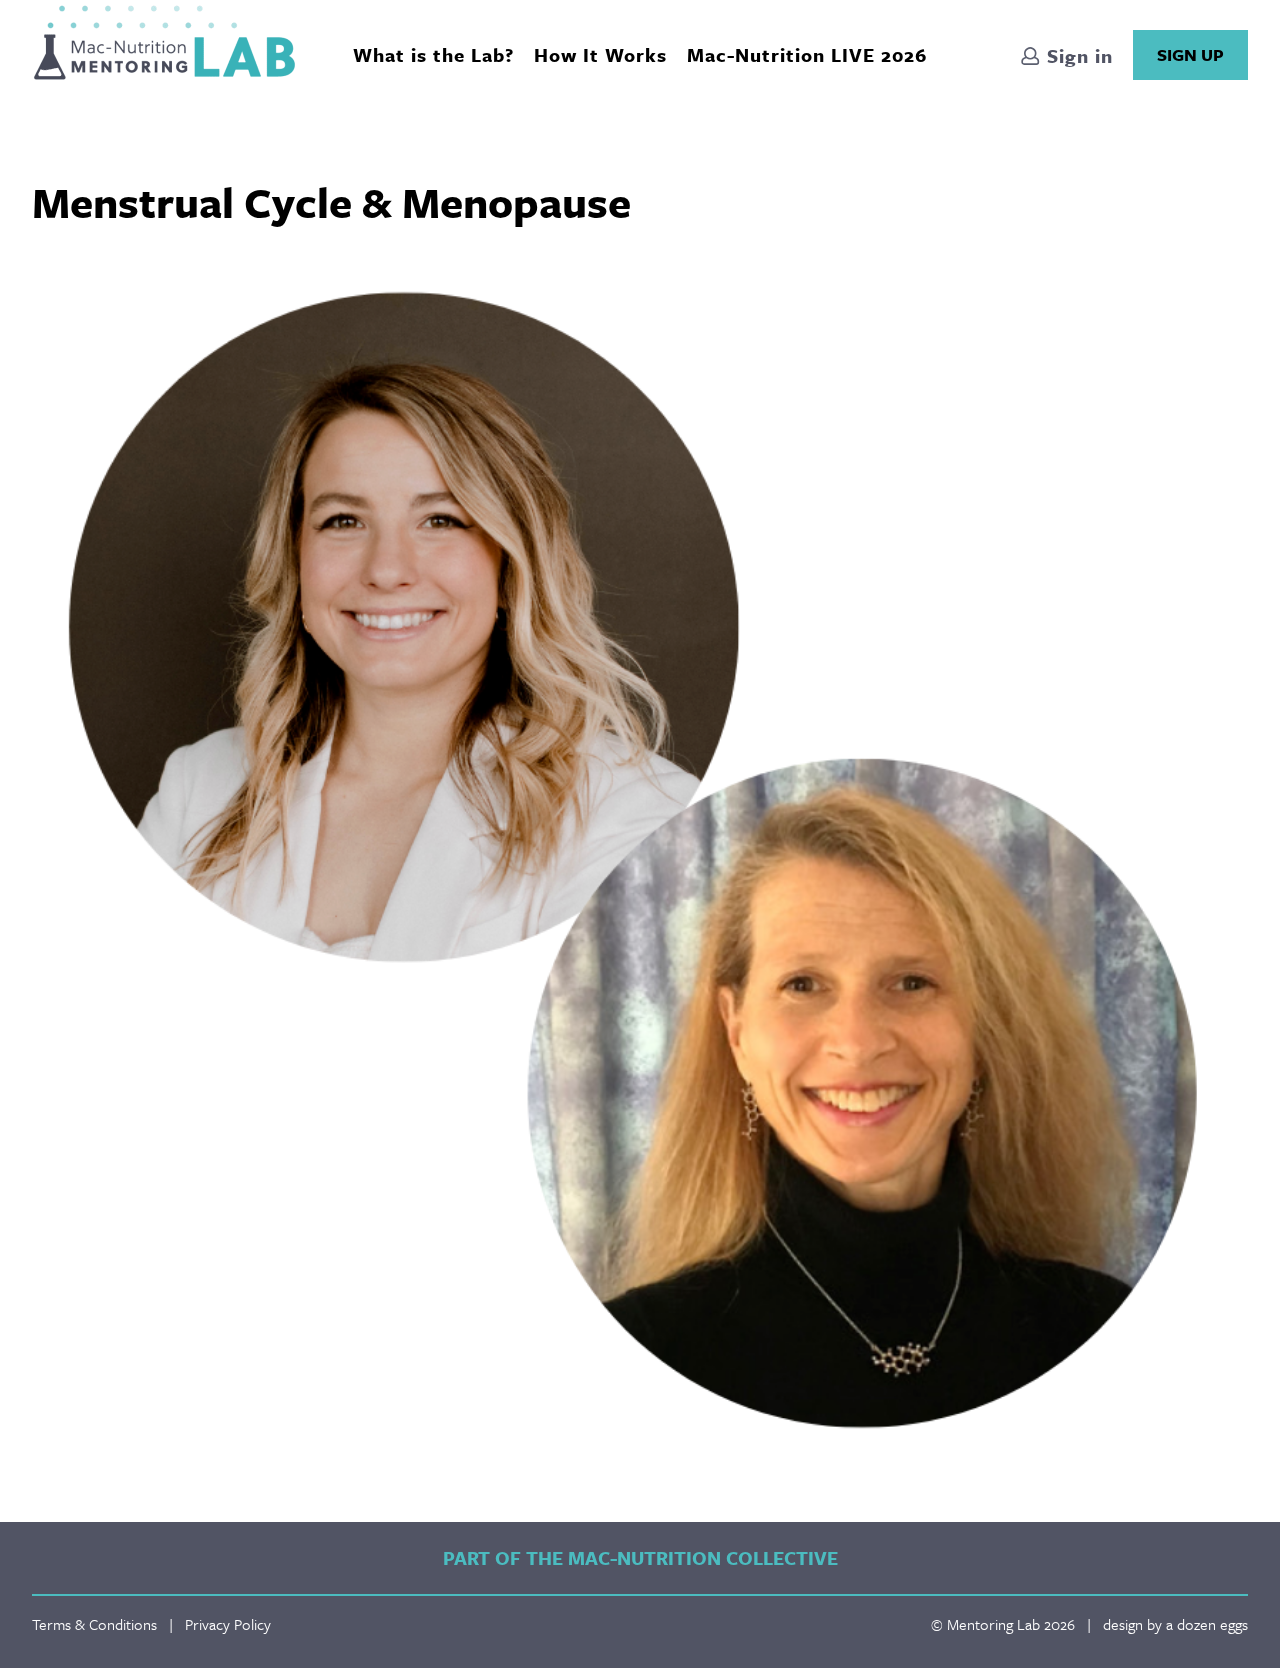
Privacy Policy (228, 1624)
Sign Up (1190, 54)
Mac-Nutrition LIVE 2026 (807, 54)
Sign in (1077, 55)
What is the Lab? (433, 54)
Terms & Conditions (94, 1624)
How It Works (600, 54)
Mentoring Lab (164, 42)
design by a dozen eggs (1175, 1624)
